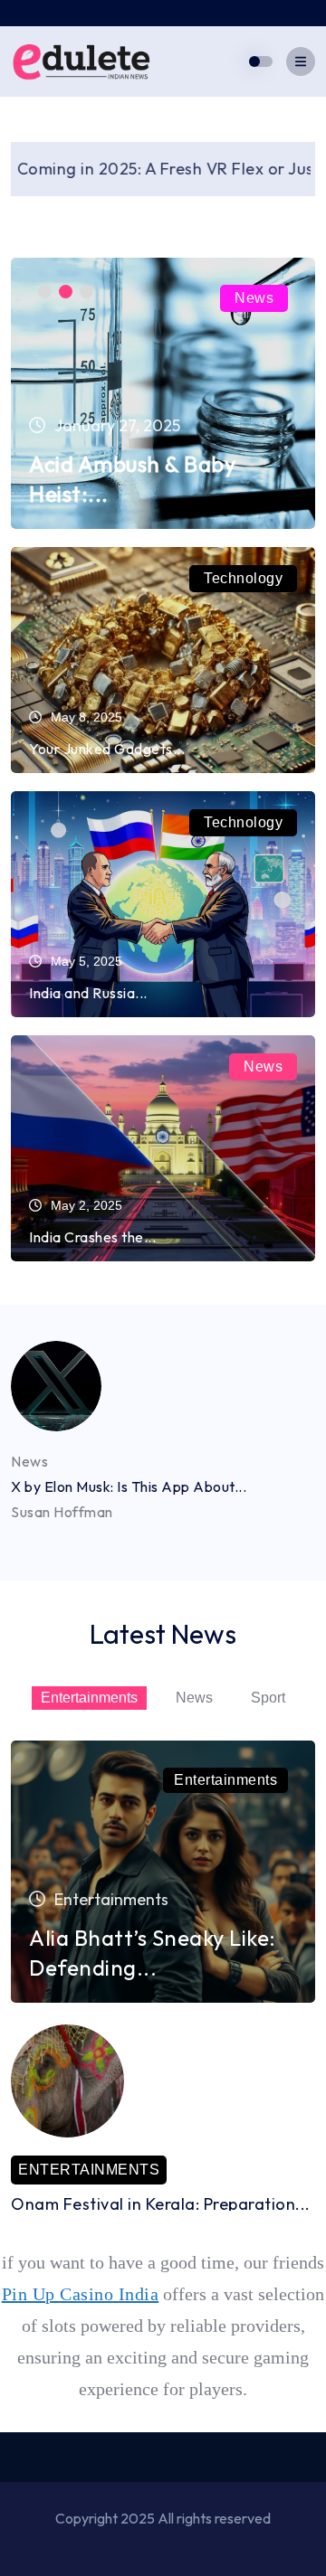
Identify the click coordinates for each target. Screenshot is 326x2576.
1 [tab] (45, 292)
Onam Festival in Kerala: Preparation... (161, 2204)
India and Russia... (88, 993)
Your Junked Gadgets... (107, 749)
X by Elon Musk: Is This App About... (129, 1486)
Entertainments (89, 1698)
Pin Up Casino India (81, 2294)
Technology (243, 578)
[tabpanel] (163, 393)
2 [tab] (66, 292)
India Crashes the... (92, 1237)
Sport (268, 1698)
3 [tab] (86, 292)
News (254, 298)
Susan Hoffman (62, 1512)
